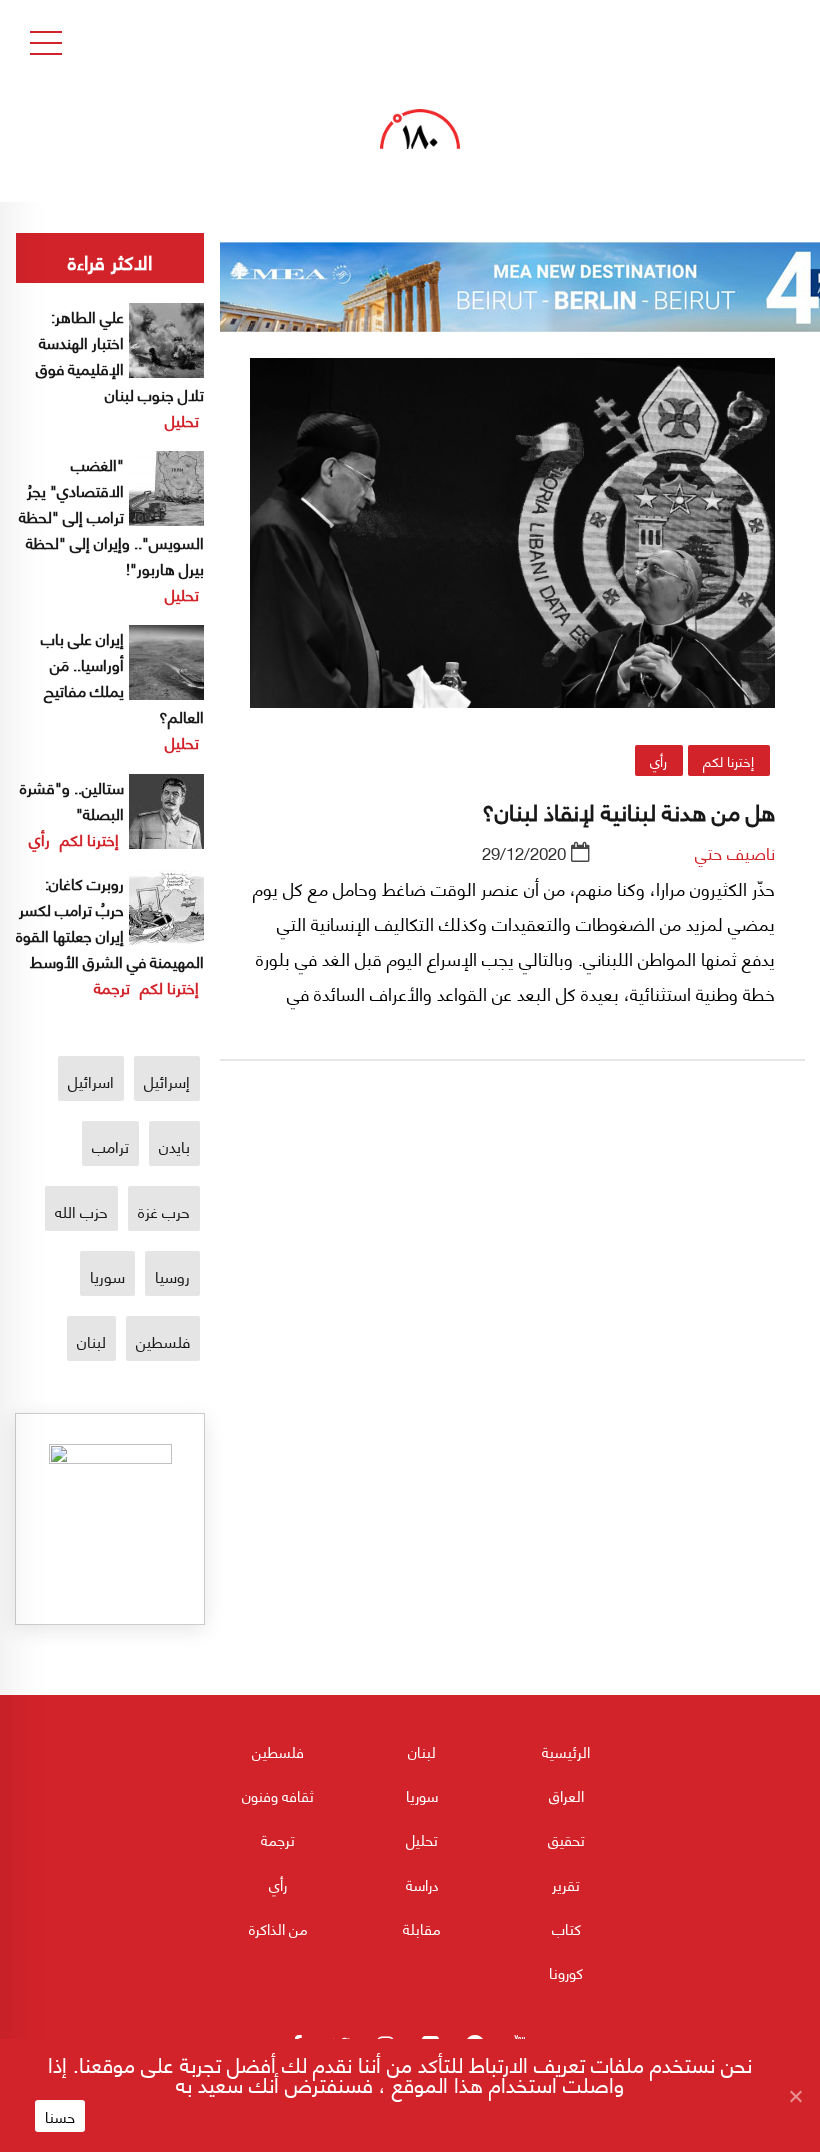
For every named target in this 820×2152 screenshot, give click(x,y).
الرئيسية (566, 1751)
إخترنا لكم (728, 760)
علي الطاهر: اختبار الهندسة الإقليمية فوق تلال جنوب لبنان (120, 354)
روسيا (172, 1275)
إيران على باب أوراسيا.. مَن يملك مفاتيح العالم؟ (122, 676)
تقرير (566, 1884)
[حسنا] (795, 2096)
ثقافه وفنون (278, 1795)
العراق (566, 1795)
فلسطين (163, 1340)
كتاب (566, 1928)
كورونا (566, 1972)
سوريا (107, 1275)
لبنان (91, 1340)
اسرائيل (91, 1080)
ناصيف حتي (735, 852)
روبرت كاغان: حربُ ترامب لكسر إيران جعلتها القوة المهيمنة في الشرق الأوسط (110, 921)
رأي (658, 760)
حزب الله (81, 1210)
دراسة (422, 1884)
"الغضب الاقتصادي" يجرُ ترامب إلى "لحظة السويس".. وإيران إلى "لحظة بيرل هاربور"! (111, 515)
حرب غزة (164, 1210)
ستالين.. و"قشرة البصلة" (72, 799)
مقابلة (422, 1928)
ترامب (110, 1145)
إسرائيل (167, 1080)
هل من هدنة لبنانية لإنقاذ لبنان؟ (628, 810)
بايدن (174, 1145)
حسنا (60, 2116)
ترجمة (112, 986)
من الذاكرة (278, 1928)
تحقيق (566, 1839)
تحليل (182, 419)
